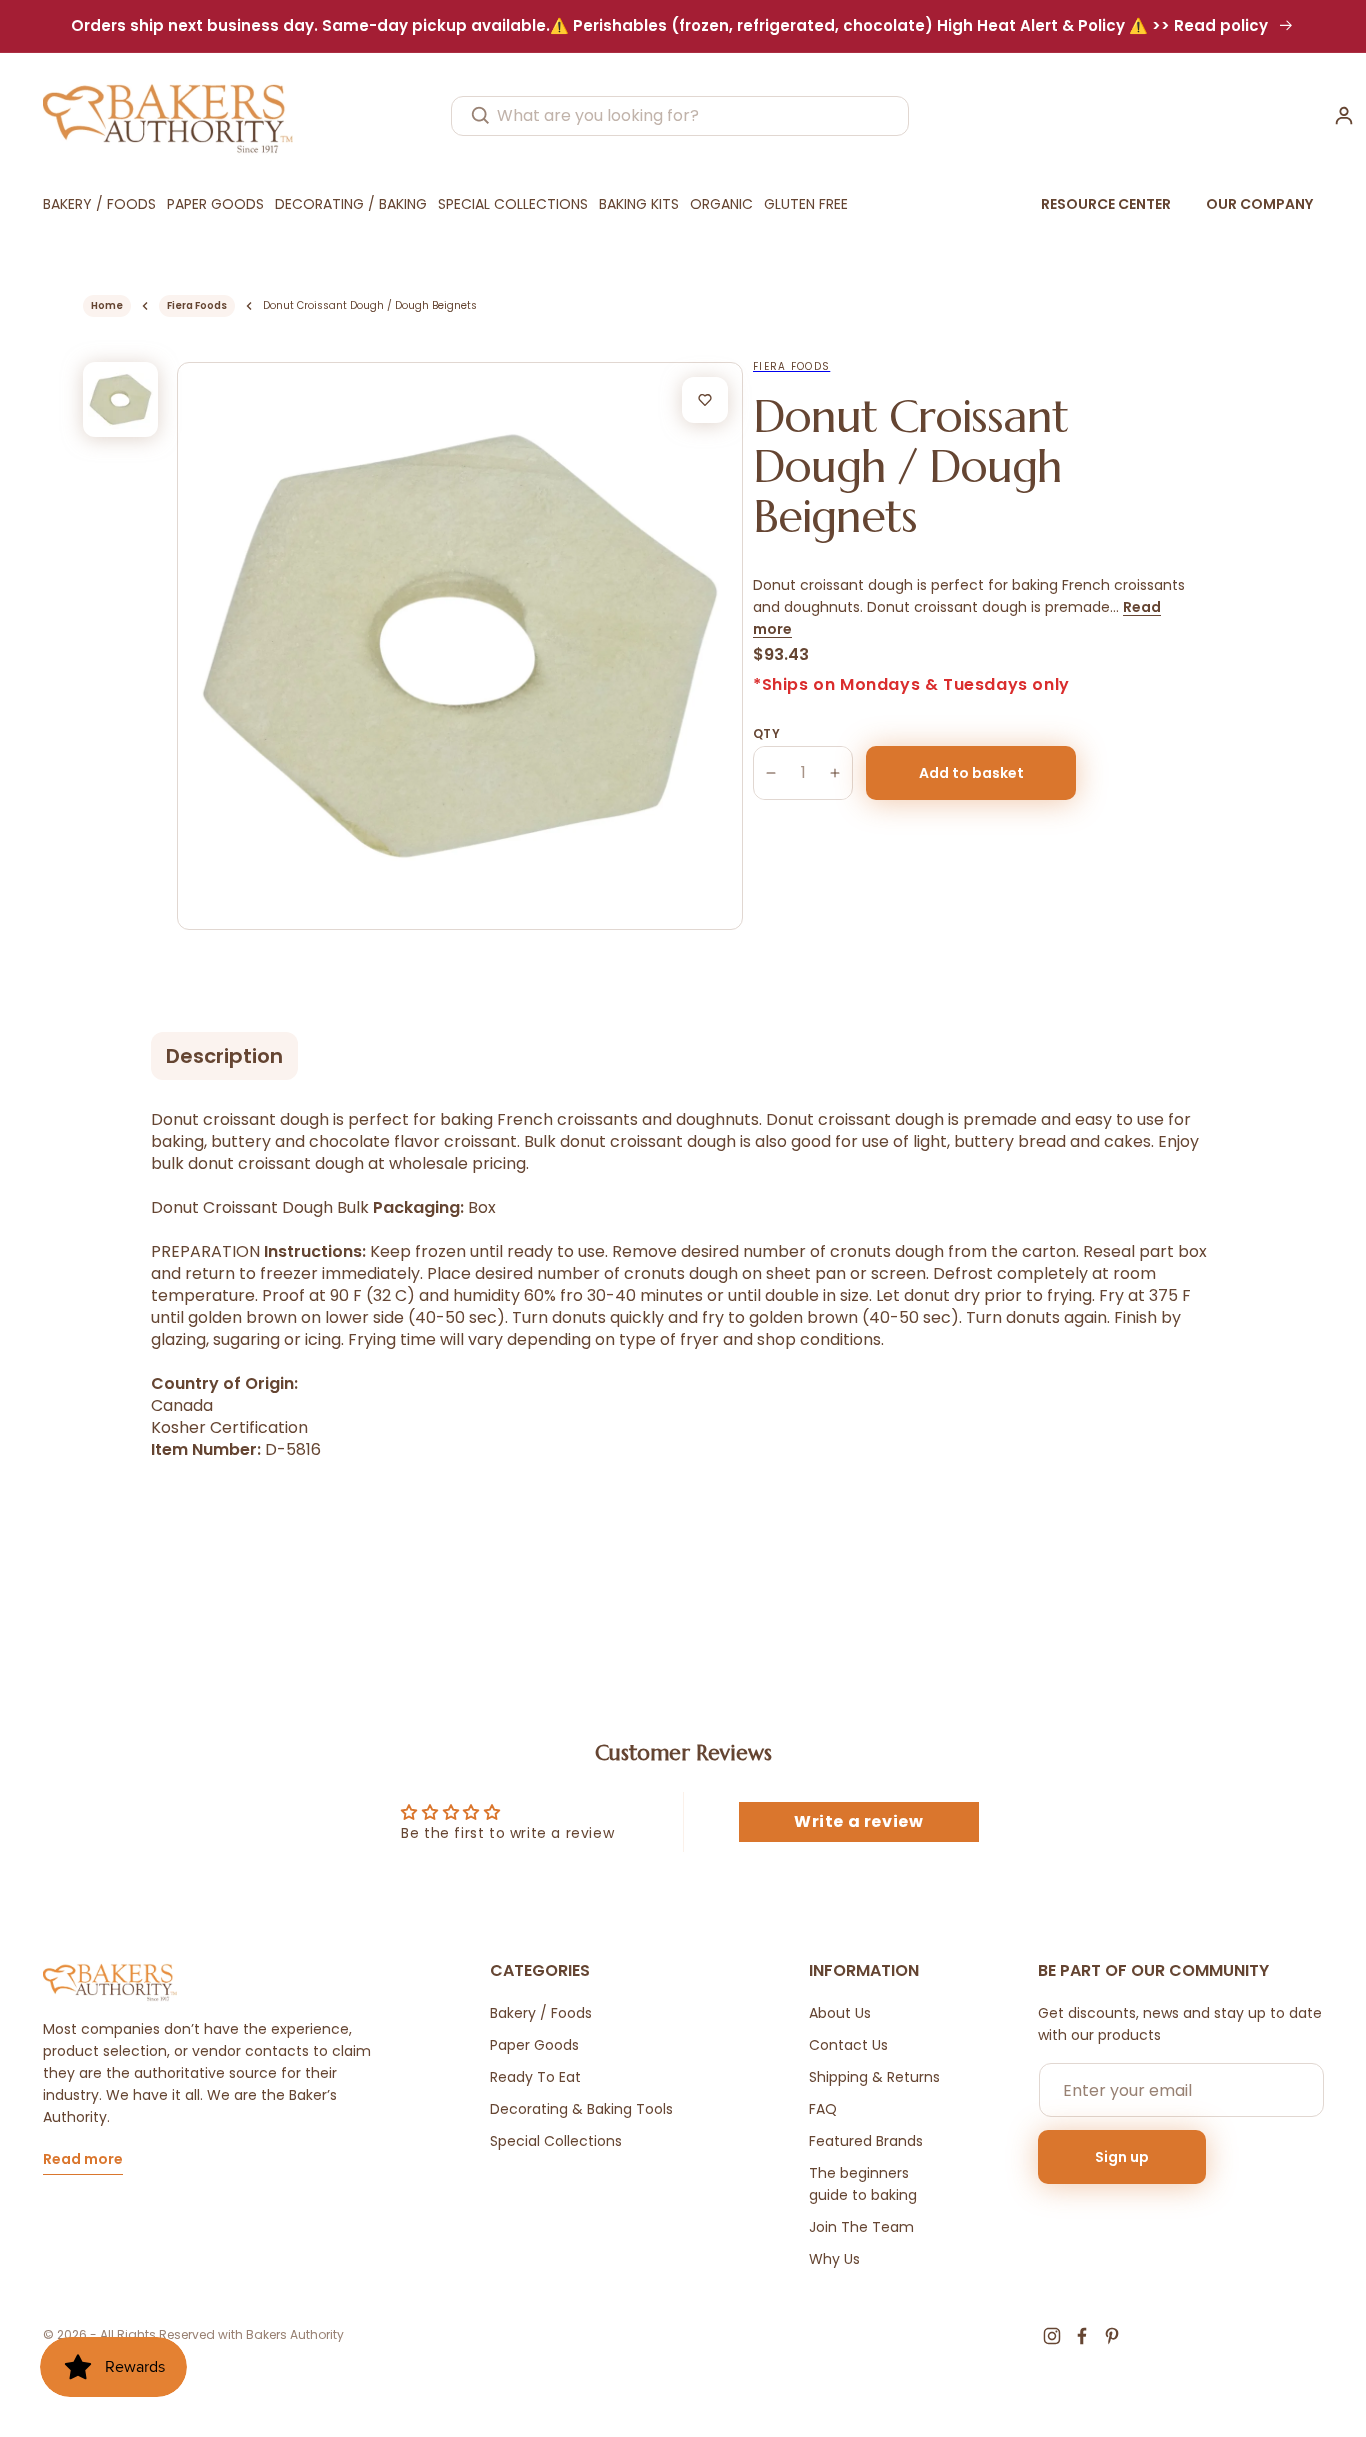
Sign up (1122, 2157)
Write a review (858, 1821)
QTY (766, 733)
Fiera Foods (197, 305)
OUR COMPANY (1259, 204)
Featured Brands (866, 2141)
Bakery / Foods (541, 2013)
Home (107, 305)
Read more (83, 2160)
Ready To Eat (535, 2077)
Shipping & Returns (874, 2077)
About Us (840, 2013)
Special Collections (556, 2141)
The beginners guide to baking (863, 2184)
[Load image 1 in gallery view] (120, 399)
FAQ (823, 2109)
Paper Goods (534, 2045)
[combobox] (680, 116)
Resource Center (1106, 204)
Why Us (834, 2259)
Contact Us (848, 2045)
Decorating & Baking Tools (581, 2109)
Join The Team (861, 2227)
